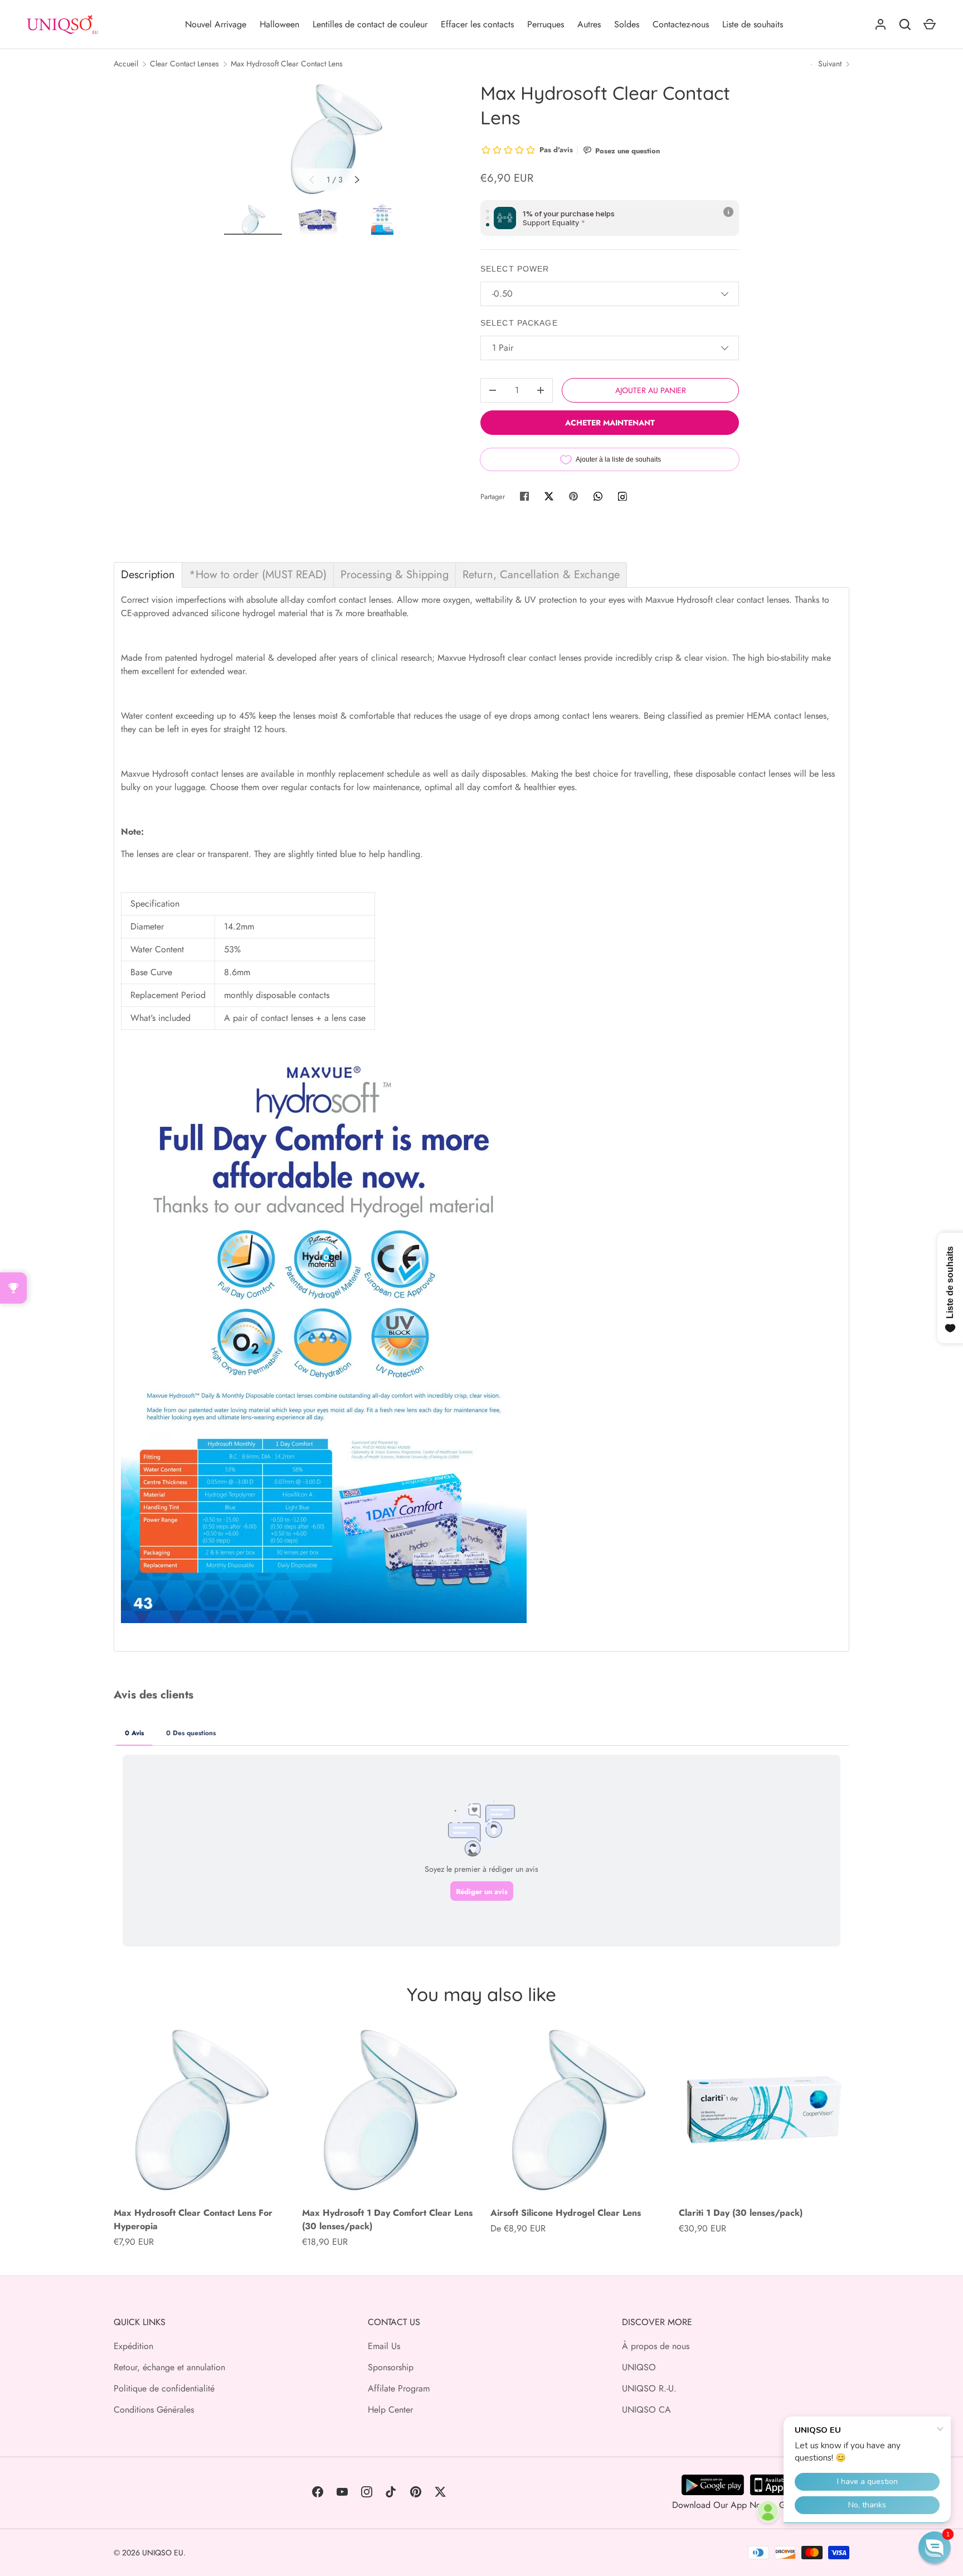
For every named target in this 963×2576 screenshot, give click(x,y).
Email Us (384, 2346)
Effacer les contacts (477, 24)
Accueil (126, 64)
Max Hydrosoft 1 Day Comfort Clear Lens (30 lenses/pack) (387, 2219)
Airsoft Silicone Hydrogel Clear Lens (566, 2213)
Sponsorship (391, 2367)
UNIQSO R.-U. (649, 2388)
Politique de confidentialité (164, 2388)
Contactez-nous (681, 24)
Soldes (627, 24)
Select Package (519, 323)
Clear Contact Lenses (184, 64)
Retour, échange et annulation (169, 2367)
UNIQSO (639, 2367)
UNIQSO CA (646, 2410)
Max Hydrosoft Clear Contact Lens (287, 64)
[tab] (148, 575)
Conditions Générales (154, 2410)
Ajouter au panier (651, 390)
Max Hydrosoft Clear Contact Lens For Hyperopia (193, 2219)
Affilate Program (399, 2388)
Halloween (279, 24)
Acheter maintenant (610, 423)
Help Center (390, 2410)
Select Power (515, 269)
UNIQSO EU (163, 2553)
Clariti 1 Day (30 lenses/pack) (741, 2213)
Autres (589, 24)
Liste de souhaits (753, 24)
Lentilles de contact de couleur (370, 24)
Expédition (133, 2346)
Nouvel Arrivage (216, 24)
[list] (334, 139)
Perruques (546, 24)
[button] (935, 2548)
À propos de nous (656, 2346)
